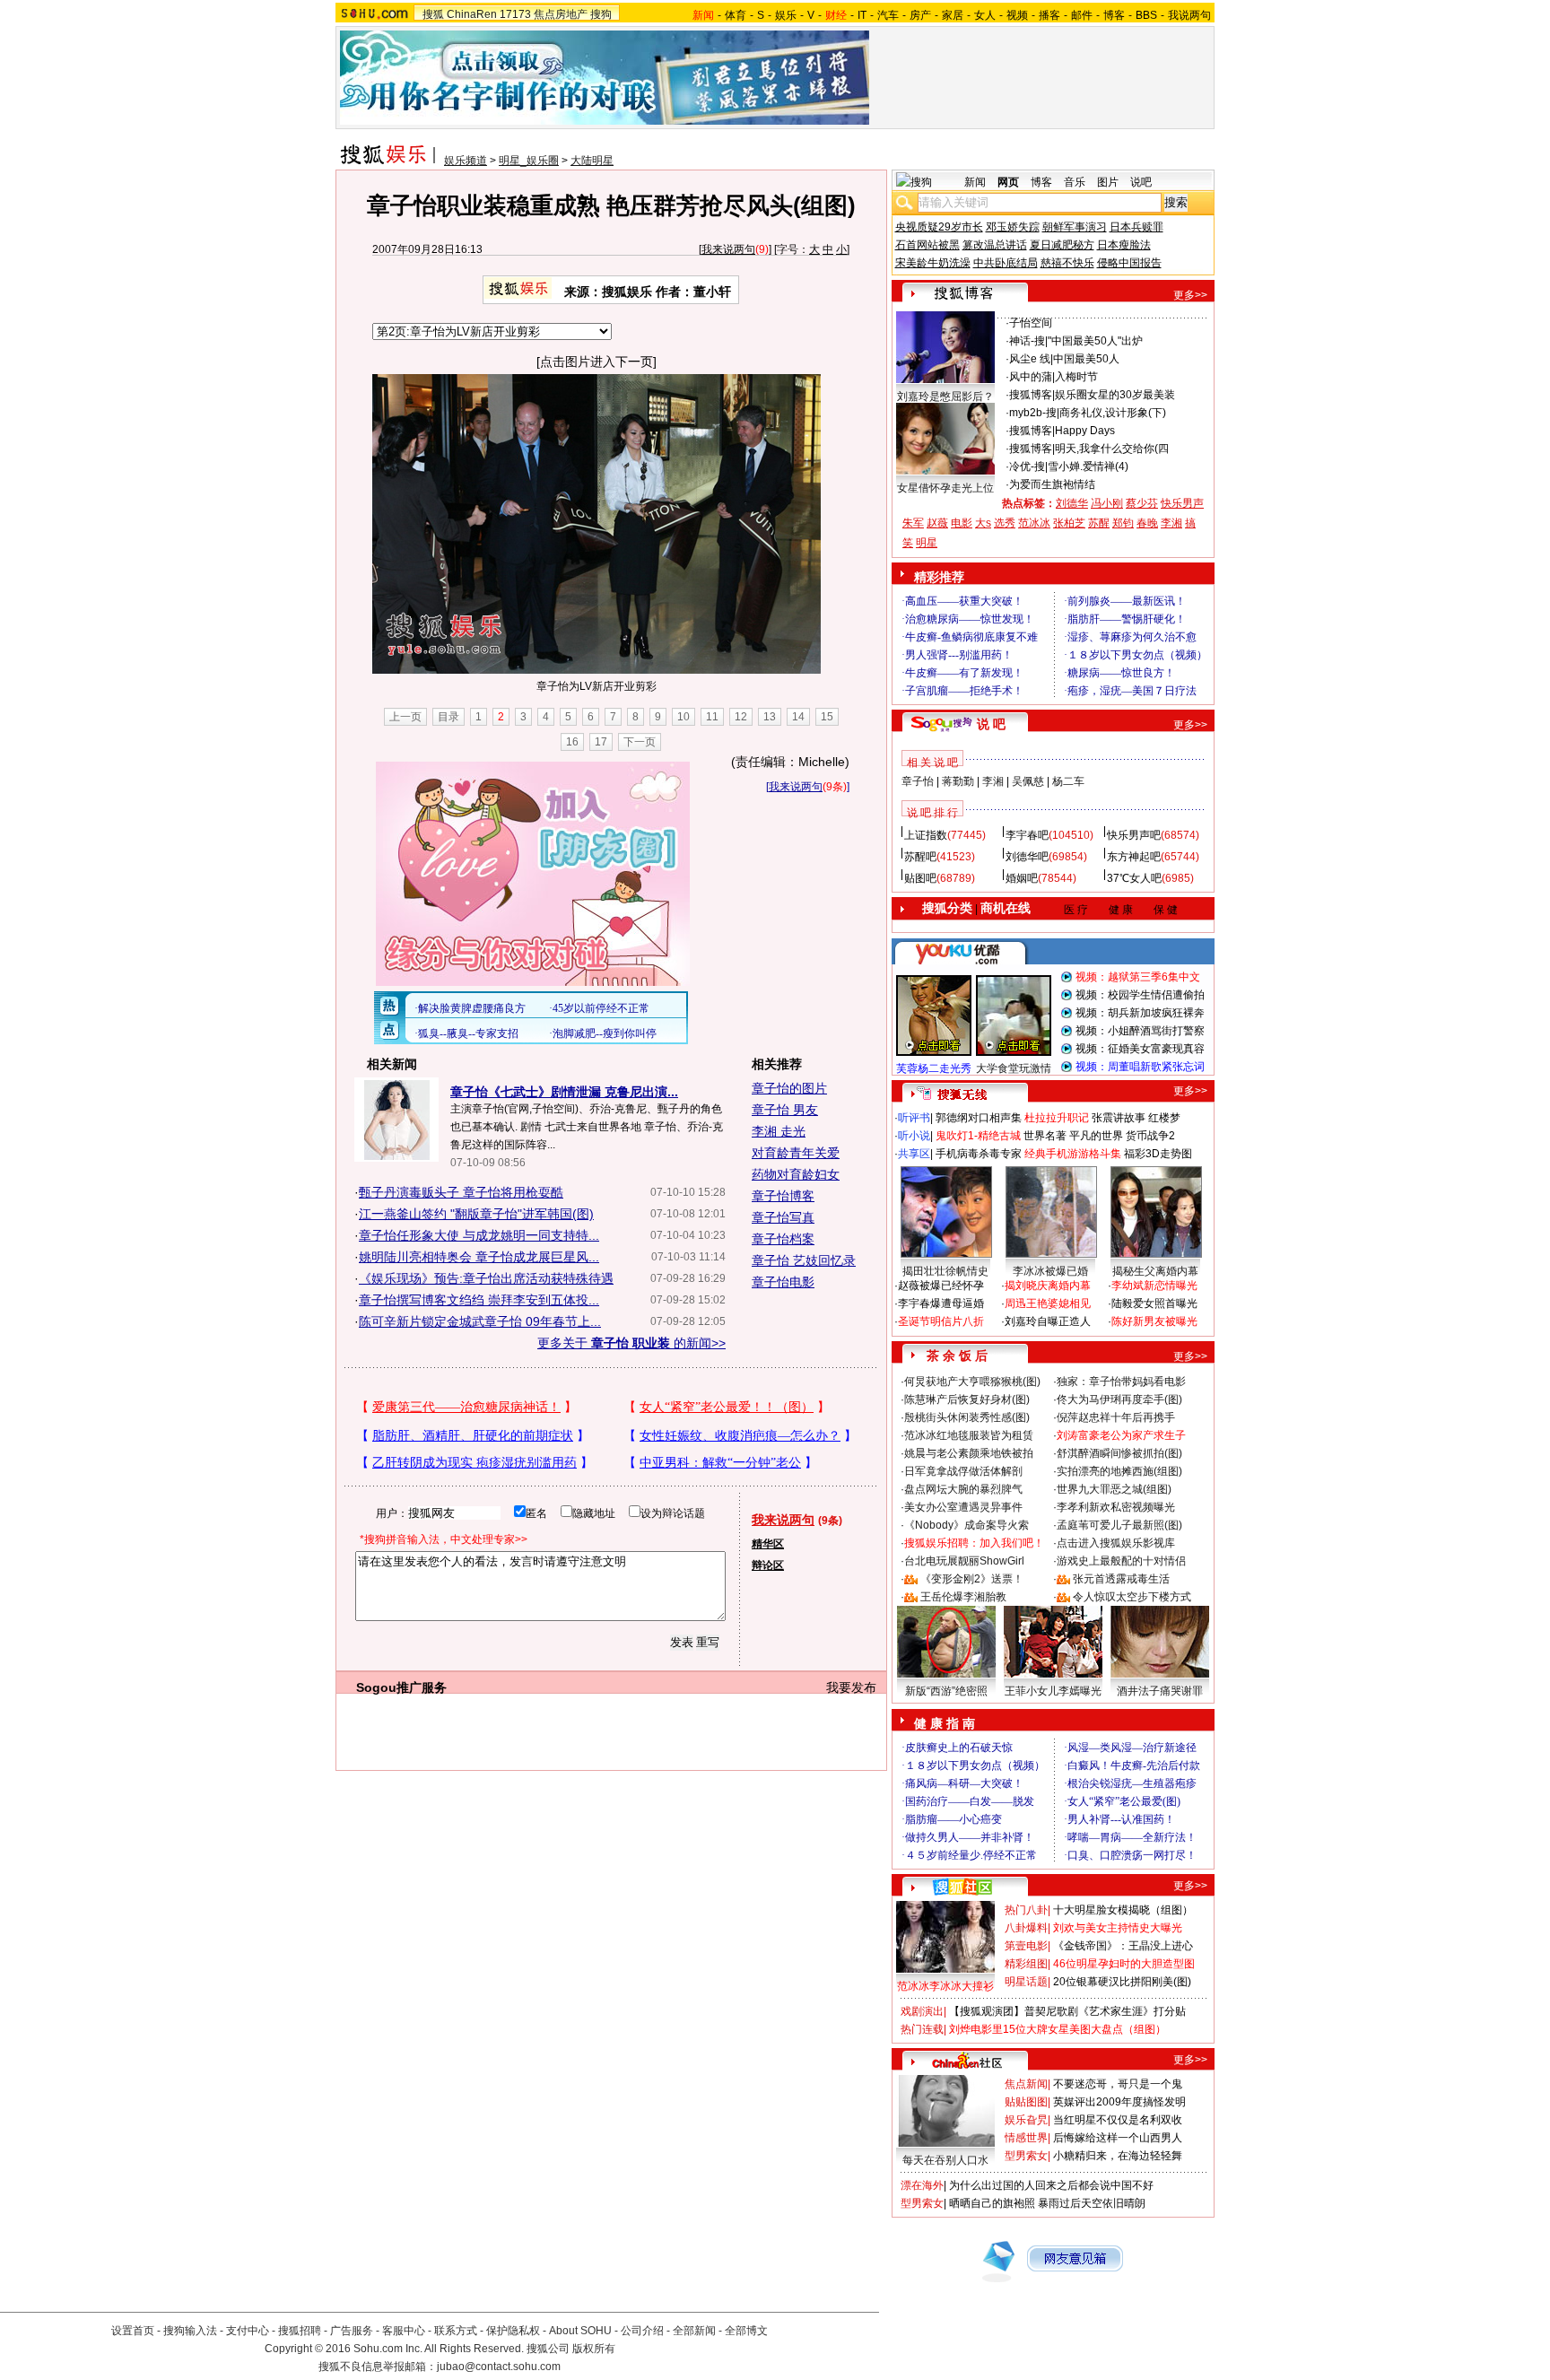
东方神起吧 (1134, 857)
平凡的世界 (1096, 1136)
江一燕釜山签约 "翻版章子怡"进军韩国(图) (476, 1214)
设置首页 (133, 2331)
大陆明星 (592, 161)
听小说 (914, 1136)
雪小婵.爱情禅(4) (1088, 466)
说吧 (1141, 182)
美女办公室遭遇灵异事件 (963, 1507)
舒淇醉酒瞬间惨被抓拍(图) (1119, 1453)
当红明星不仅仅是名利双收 (1118, 2120)
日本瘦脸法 (1124, 245)
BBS (1146, 15)
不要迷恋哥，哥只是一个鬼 (1118, 2084)
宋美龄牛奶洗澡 (933, 263)
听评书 (914, 1118)
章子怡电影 (783, 1282)
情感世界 (1026, 2138)
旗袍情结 (1074, 484)
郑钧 (1123, 523)
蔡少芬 (1142, 503)
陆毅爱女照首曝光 (1154, 1303)
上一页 (405, 717)
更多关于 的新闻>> (631, 1343)
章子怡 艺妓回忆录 (804, 1260)
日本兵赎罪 (1136, 227)
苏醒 (1099, 523)
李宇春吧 (1027, 835)
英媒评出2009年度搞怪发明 (1119, 2102)
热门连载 (922, 2029)
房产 (920, 15)
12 (741, 717)
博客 (1114, 15)
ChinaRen (472, 14)
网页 (1008, 182)
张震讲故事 (1119, 1118)
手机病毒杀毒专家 (979, 1154)
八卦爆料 (1026, 1928)
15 (827, 717)
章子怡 (918, 781)
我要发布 (851, 1687)
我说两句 (1189, 15)
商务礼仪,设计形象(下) (1113, 413)
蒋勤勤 (958, 781)
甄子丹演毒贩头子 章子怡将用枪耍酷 (461, 1192)
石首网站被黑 (927, 245)
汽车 (888, 15)
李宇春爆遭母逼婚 (941, 1303)
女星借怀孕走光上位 (945, 488)
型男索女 (1026, 2156)
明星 (927, 543)
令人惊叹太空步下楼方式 (1132, 1597)
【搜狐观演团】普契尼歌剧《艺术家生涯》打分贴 (1067, 2011)
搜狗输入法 (190, 2331)
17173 (515, 14)
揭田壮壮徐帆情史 (945, 1271)
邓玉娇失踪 (1013, 227)
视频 (1017, 15)
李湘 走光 (779, 1131)
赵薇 (937, 523)
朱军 (913, 523)
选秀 (1005, 523)
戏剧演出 (922, 2011)
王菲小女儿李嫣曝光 (1053, 1691)
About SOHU (580, 2331)
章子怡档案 (783, 1239)
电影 (962, 523)
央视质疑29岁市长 (939, 227)
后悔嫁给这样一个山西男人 (1118, 2138)
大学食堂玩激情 (1014, 1068)
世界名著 (1045, 1136)
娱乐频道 (466, 161)
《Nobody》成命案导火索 (967, 1525)
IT (862, 15)
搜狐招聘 (300, 2331)
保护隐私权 (513, 2331)
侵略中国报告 (1129, 263)
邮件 (1082, 15)
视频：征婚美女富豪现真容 (1140, 1049)
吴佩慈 (1028, 781)
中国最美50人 (1086, 359)
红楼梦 (1164, 1118)
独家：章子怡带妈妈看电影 (1121, 1382)
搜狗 (601, 14)
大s (983, 523)
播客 (1049, 15)
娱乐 (786, 15)
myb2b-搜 (1033, 413)
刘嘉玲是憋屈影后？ (945, 397)
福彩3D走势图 (1158, 1154)
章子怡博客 (783, 1196)
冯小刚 (1107, 503)
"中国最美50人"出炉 (1095, 341)
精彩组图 (1026, 1964)
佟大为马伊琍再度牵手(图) (1119, 1399)
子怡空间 (1031, 323)
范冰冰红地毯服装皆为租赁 (969, 1435)
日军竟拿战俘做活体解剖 (963, 1471)
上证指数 (926, 835)
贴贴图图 (1026, 2102)
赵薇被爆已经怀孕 (941, 1286)
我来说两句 (728, 249)
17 (601, 742)
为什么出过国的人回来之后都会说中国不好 (1051, 2185)
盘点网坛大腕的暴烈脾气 (963, 1489)
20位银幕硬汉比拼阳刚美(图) (1122, 1982)
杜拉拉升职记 (1057, 1118)
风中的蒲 (1031, 377)
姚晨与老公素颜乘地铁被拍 (969, 1453)
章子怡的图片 (789, 1088)
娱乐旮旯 (1026, 2120)
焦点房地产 (561, 14)
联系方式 (456, 2331)
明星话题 (1026, 1982)
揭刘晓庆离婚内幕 (1048, 1286)
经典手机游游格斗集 (1073, 1154)
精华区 (768, 1544)
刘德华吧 (1027, 857)
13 (770, 717)
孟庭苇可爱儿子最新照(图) (1119, 1525)
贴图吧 (920, 878)
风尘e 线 (1030, 359)
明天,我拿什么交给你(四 (1112, 449)
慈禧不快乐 (1067, 263)
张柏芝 (1069, 523)
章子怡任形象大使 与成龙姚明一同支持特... (479, 1235)
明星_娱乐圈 (529, 161)
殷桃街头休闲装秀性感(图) (967, 1417)
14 (798, 717)
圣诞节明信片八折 (941, 1321)
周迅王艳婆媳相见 (1048, 1303)
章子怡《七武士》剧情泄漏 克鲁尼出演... (564, 1092)
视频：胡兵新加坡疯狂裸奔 (1140, 1013)
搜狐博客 (1031, 395)
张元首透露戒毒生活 (1121, 1579)
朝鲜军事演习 (1075, 227)
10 (684, 717)
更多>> (1190, 295)
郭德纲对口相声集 (979, 1118)
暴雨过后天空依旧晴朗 (1092, 2203)
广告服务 (352, 2331)
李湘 (1171, 523)
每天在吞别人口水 (945, 2160)
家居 (953, 15)
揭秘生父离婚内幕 (1155, 1271)
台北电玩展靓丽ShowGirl (964, 1561)
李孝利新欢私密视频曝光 (1116, 1507)
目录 (448, 717)
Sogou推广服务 (401, 1687)
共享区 (914, 1154)
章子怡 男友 (785, 1110)
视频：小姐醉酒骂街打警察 (1140, 1031)
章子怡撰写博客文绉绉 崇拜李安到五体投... (479, 1300)
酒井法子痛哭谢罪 (1160, 1691)
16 (572, 742)
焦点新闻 (1026, 2084)
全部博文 (746, 2331)
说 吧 (991, 724)
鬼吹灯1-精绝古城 (978, 1136)
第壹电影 (1026, 1946)
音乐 (1075, 182)
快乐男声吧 (1134, 835)
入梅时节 (1076, 377)
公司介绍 (642, 2331)
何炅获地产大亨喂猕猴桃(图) (972, 1382)
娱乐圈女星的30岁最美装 (1115, 395)
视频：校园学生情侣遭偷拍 (1140, 995)
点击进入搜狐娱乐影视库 (1116, 1543)
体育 (736, 15)
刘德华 (1072, 503)
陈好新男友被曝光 (1154, 1321)
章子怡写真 (783, 1217)
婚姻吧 (1022, 878)
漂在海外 (922, 2185)
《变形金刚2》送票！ (972, 1579)
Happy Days (1085, 431)
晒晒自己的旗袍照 (992, 2203)
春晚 (1147, 523)
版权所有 (594, 2349)
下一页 (640, 742)
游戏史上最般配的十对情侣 (1121, 1561)
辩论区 (768, 1565)
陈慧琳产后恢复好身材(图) (967, 1399)
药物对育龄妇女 (796, 1174)
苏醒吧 (920, 857)
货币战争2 (1150, 1136)
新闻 (975, 182)
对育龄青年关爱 (796, 1153)
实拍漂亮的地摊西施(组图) (1119, 1471)
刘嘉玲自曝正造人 (1048, 1321)
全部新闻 (694, 2331)
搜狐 (433, 14)
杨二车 (1068, 781)
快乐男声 (1182, 503)
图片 (1108, 182)
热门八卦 (1026, 1910)
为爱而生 (1031, 484)
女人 (985, 15)
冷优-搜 (1027, 466)
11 (712, 717)
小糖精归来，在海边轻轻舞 (1118, 2156)
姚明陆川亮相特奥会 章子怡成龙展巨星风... (479, 1257)
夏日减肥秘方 (1062, 245)
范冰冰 (1034, 523)
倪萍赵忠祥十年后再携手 (1116, 1417)
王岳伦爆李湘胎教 (963, 1597)
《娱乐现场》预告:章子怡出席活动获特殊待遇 (486, 1278)
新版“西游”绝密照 (946, 1691)
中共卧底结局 (1006, 263)
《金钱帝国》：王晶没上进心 (1123, 1946)
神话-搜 (1027, 341)
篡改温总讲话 (995, 245)
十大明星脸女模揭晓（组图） (1123, 1910)
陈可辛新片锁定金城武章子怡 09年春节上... (480, 1321)
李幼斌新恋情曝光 (1154, 1286)
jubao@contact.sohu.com (499, 2367)
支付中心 (248, 2331)
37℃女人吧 (1134, 878)
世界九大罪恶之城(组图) (1114, 1489)
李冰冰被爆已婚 (1050, 1271)
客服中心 (404, 2331)
